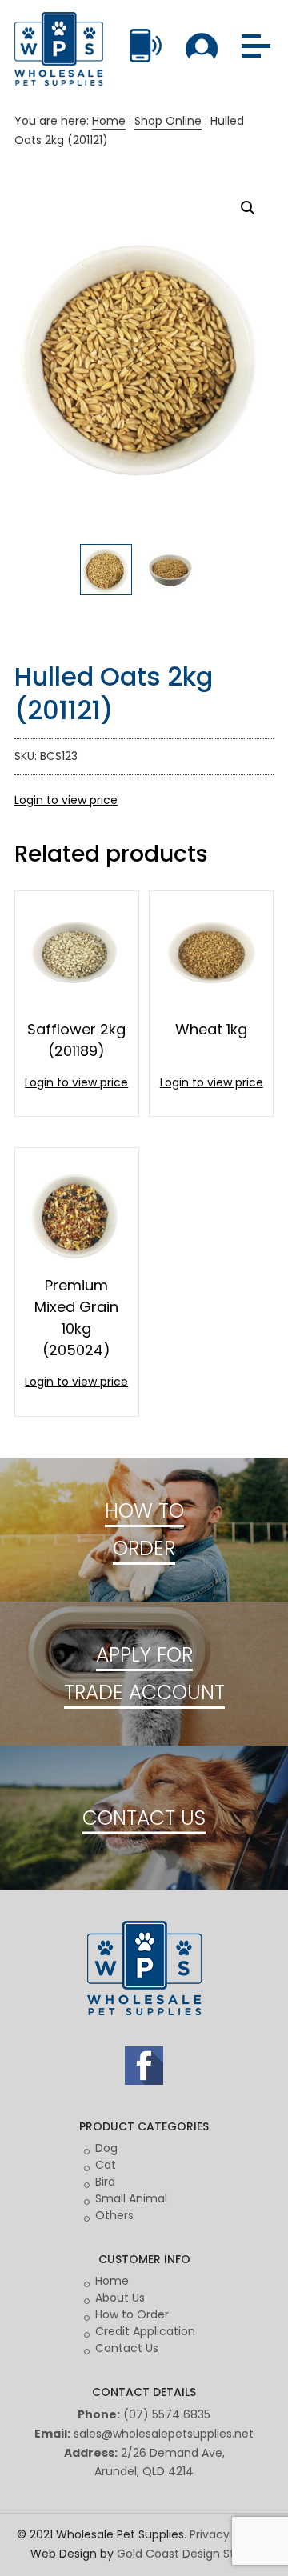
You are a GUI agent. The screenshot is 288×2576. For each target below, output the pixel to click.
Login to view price (66, 800)
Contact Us (127, 2348)
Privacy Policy (227, 2534)
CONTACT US (144, 1818)
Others (114, 2215)
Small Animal (131, 2198)
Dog (106, 2148)
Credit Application (145, 2331)
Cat (106, 2165)
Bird (105, 2182)
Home (109, 121)
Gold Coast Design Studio (188, 2554)
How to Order (132, 2314)
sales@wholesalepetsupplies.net (164, 2434)
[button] (248, 208)
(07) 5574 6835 (167, 2414)
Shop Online (168, 121)
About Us (120, 2298)
